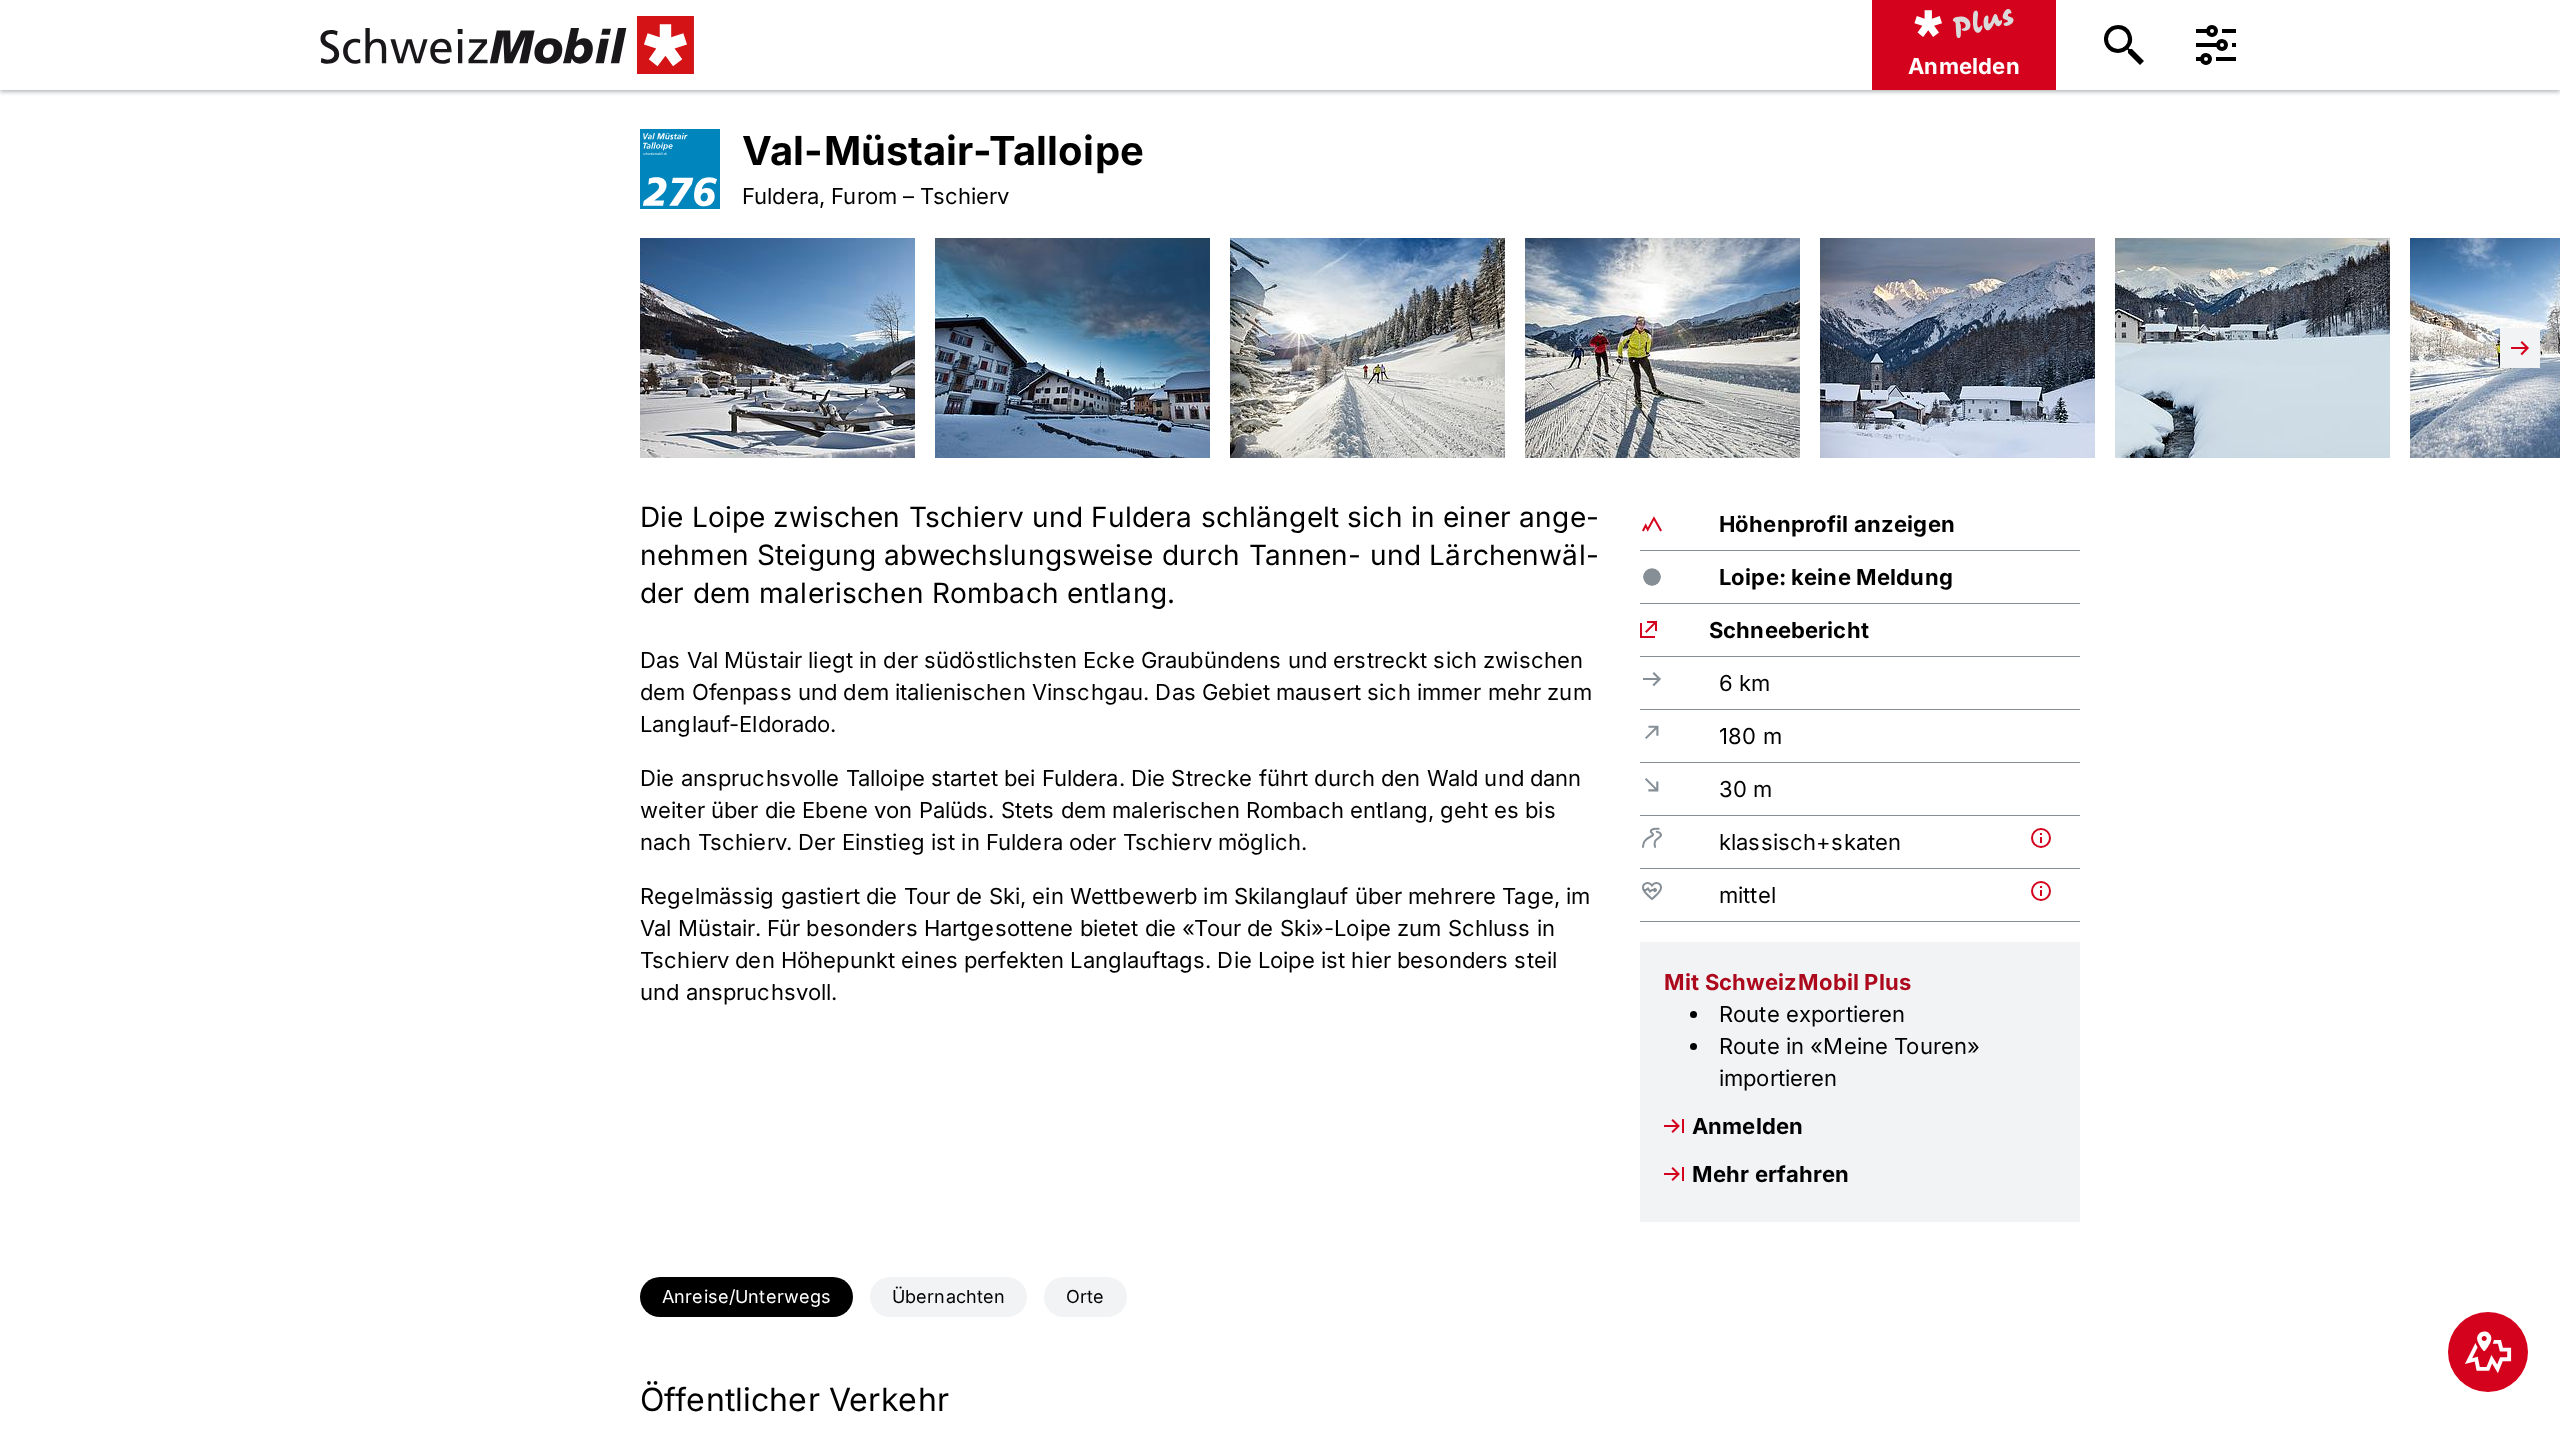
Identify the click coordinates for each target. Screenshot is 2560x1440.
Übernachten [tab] (949, 1296)
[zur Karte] (2488, 1352)
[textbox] (1120, 820)
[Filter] (2216, 45)
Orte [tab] (1085, 1296)
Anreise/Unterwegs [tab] (746, 1296)
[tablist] (1280, 1297)
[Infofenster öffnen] (2051, 838)
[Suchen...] (2124, 45)
